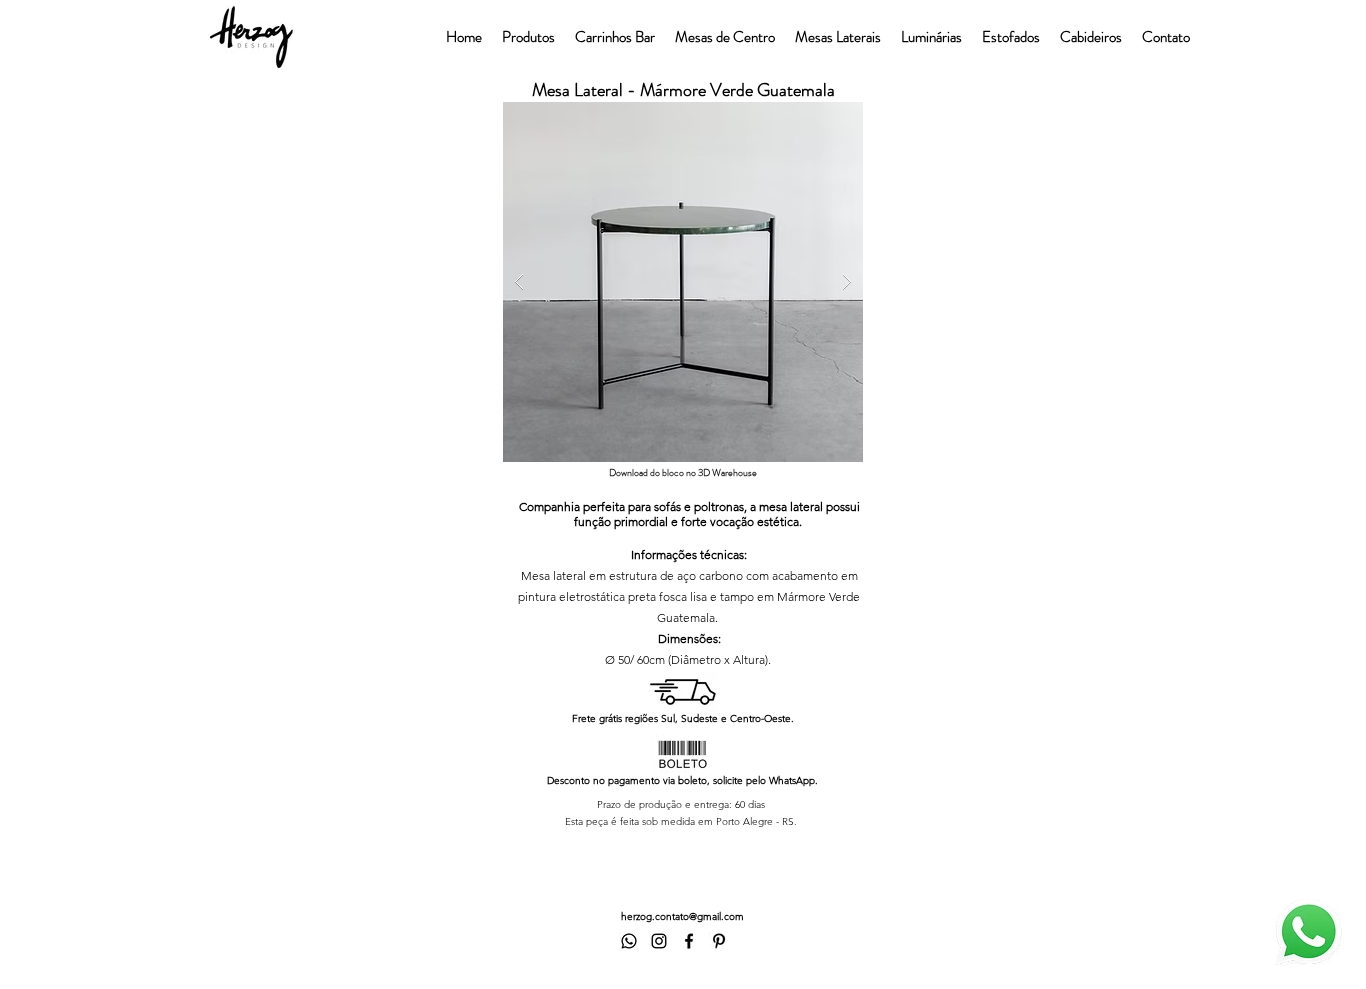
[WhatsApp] (629, 941)
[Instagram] (659, 941)
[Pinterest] (719, 941)
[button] (683, 282)
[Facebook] (689, 941)
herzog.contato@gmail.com (682, 916)
